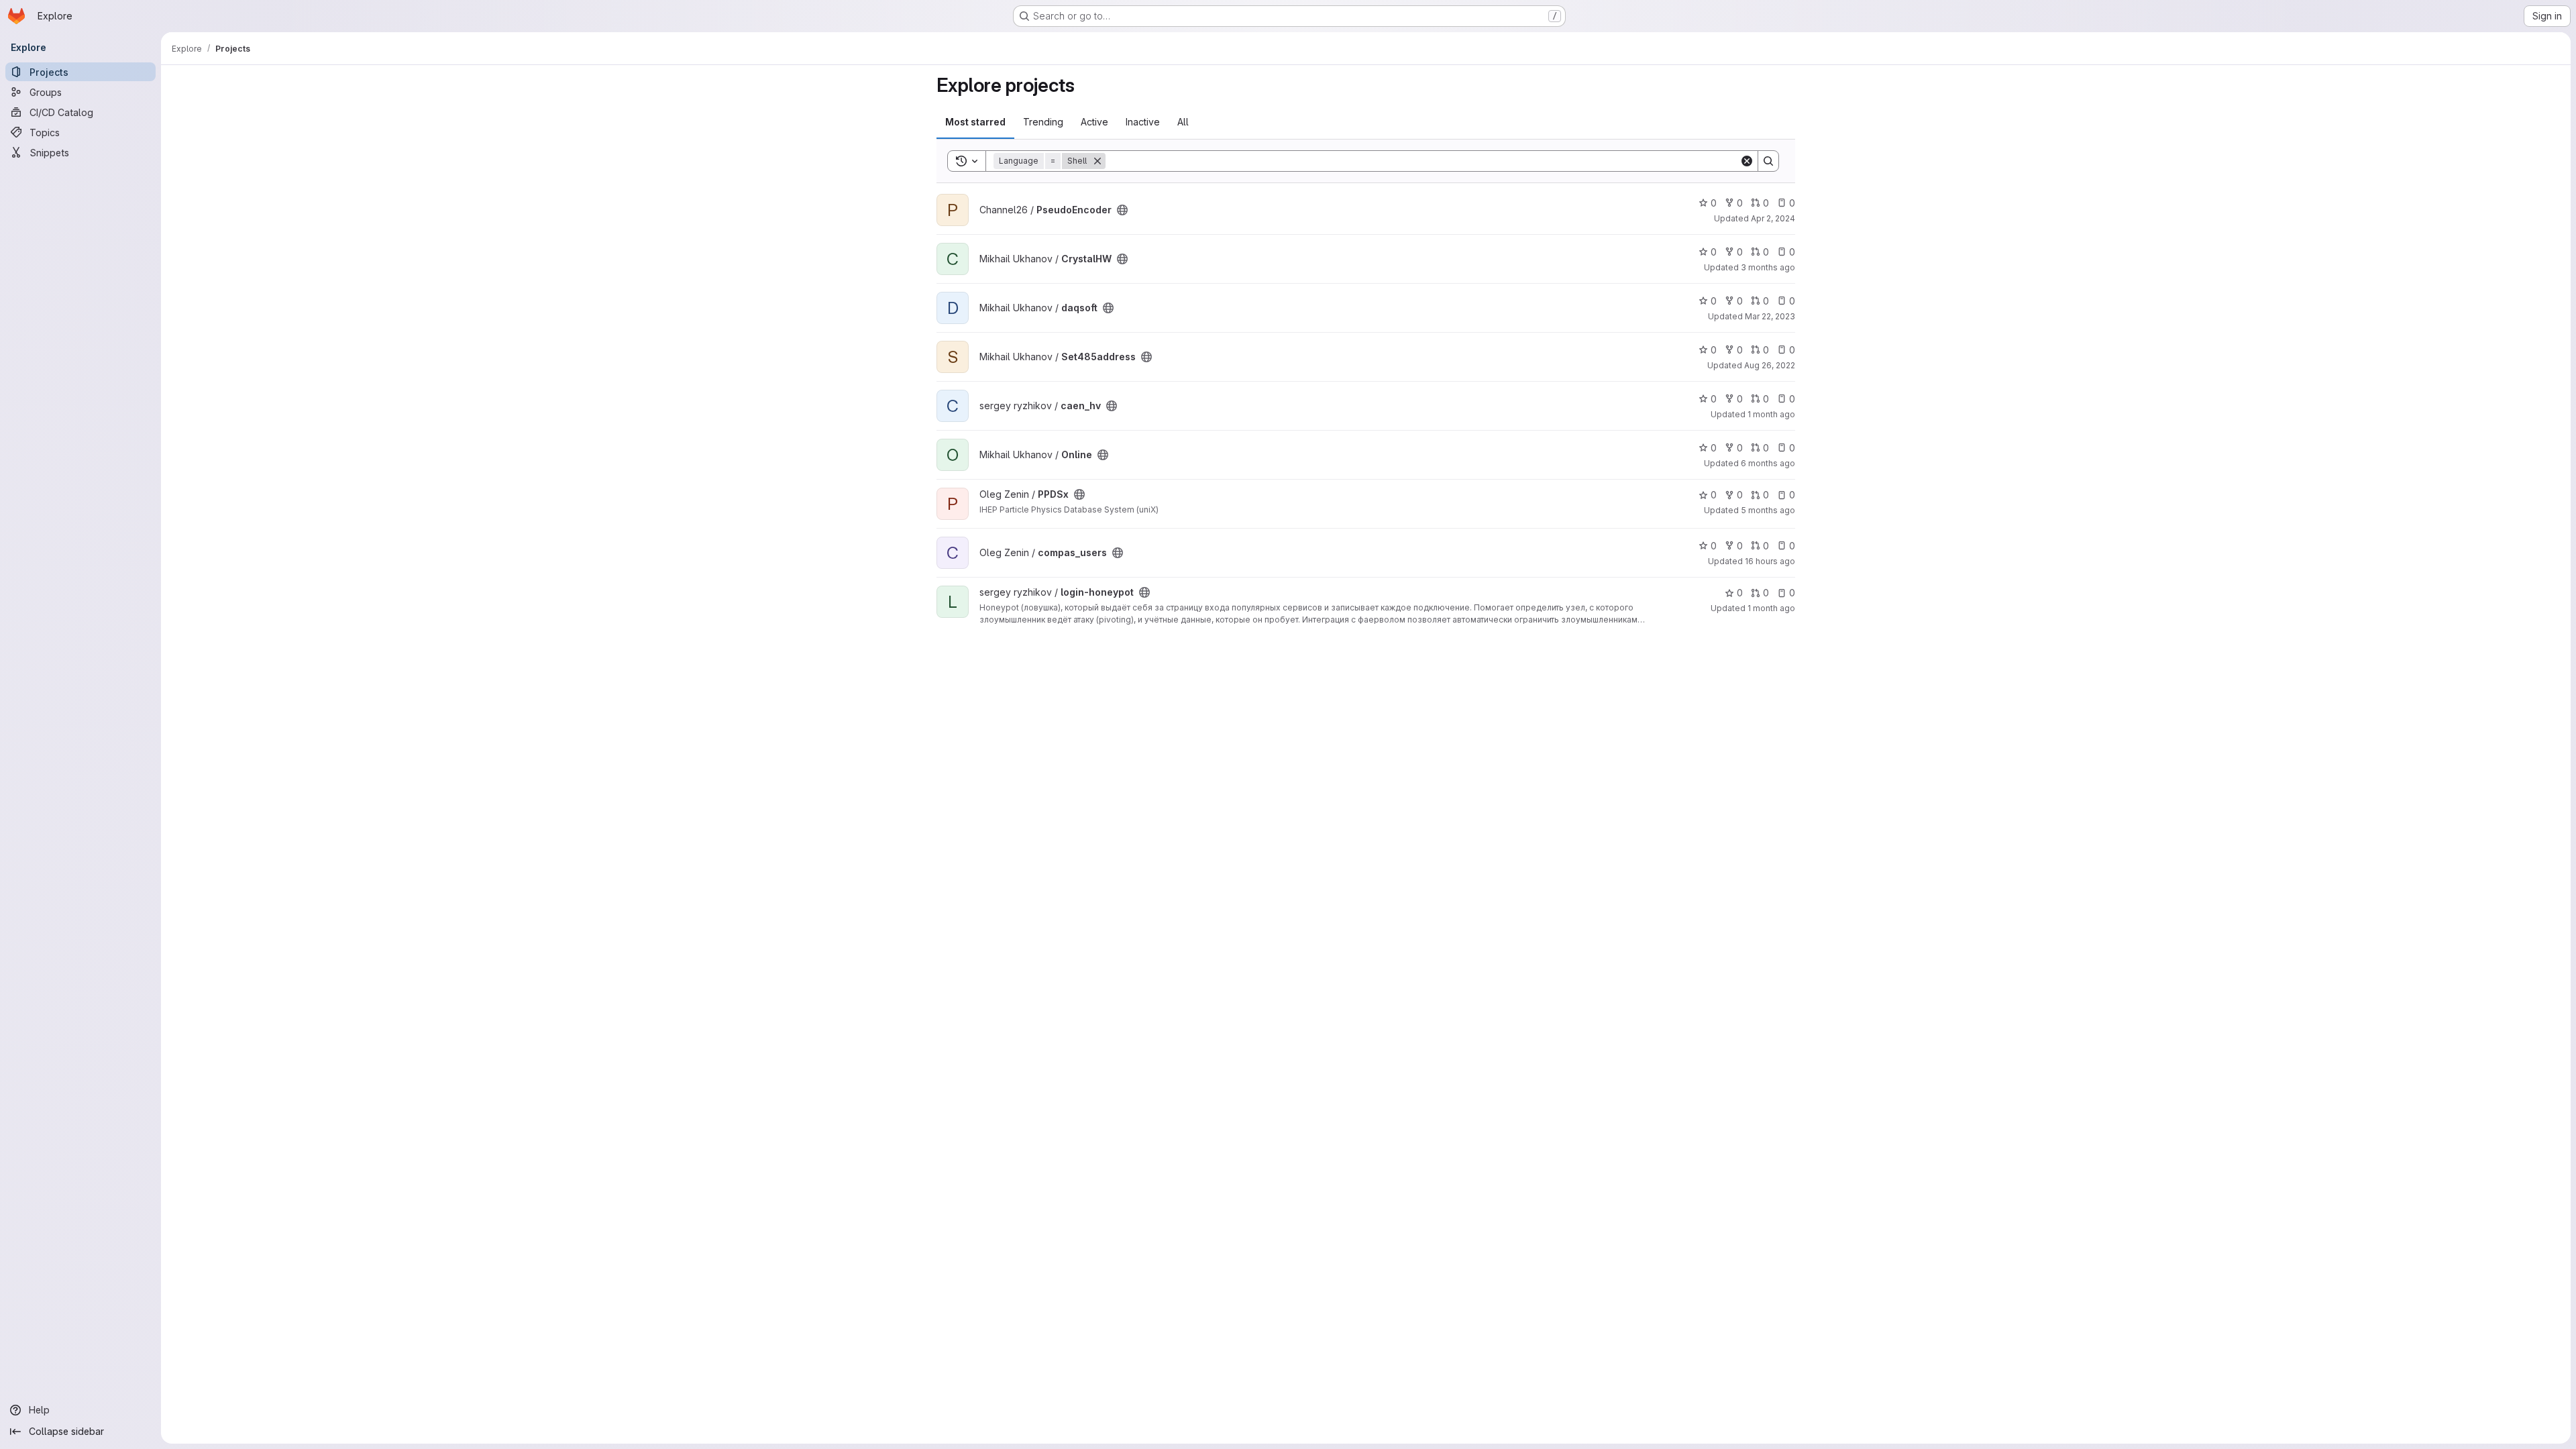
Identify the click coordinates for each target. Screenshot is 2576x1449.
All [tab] (1183, 122)
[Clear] (1747, 161)
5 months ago (1768, 510)
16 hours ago (1770, 561)
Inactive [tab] (1143, 122)
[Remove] (1097, 161)
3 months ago (1768, 267)
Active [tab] (1094, 122)
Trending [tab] (1043, 122)
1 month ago (1771, 414)
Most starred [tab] (975, 122)
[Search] (1768, 161)
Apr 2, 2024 (1773, 218)
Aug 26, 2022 (1770, 365)
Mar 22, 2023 (1770, 316)
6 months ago (1768, 463)
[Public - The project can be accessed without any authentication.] (1122, 210)
